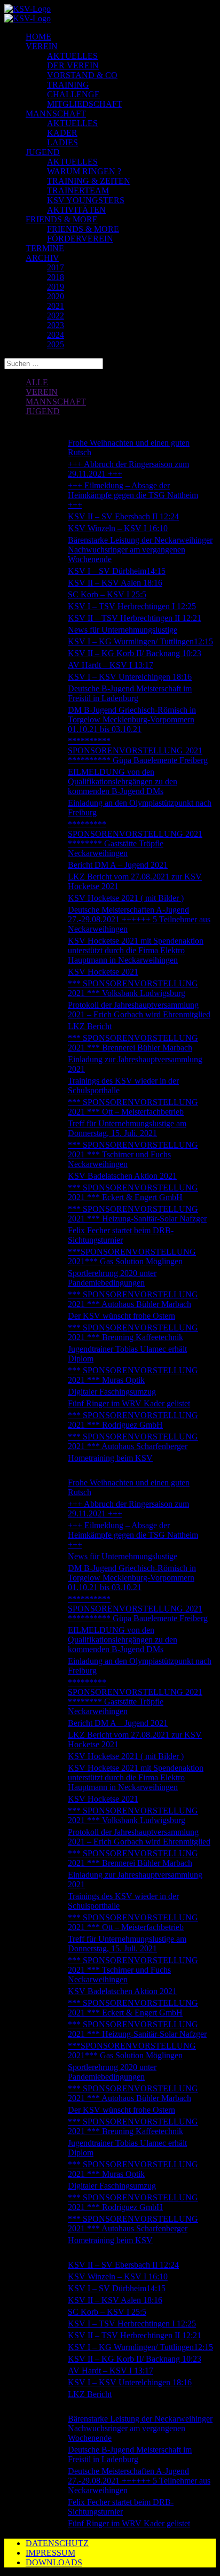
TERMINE (45, 248)
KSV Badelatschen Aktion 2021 (122, 1176)
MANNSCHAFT (56, 114)
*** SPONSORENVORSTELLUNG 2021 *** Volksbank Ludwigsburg (133, 988)
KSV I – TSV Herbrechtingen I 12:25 (132, 606)
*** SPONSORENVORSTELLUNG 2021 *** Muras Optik (133, 1375)
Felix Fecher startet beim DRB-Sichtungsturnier (121, 1235)
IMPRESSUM (50, 2553)
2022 (56, 316)
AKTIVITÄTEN (76, 210)
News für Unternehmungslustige (123, 630)
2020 (56, 296)
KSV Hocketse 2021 (103, 972)
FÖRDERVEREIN (80, 239)
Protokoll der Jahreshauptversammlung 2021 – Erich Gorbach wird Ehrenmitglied (139, 1010)
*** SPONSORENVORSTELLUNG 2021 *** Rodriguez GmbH (133, 1420)
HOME (38, 37)
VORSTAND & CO (82, 75)
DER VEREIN (73, 65)
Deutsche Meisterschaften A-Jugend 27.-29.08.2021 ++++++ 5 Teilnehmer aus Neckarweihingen (139, 919)
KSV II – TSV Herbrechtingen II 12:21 (135, 618)
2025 (56, 344)
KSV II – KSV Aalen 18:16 (115, 583)
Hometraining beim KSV (110, 1458)
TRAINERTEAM (78, 190)
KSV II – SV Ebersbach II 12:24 (123, 516)
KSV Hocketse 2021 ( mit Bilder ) (126, 898)
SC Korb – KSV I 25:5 (107, 594)
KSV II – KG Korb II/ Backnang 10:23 (135, 653)
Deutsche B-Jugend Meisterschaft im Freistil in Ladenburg (130, 693)
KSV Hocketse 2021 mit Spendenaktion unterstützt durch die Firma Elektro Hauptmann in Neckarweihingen (136, 950)
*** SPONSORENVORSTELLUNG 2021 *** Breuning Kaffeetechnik (133, 1332)
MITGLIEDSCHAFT (85, 104)
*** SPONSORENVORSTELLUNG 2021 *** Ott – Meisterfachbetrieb (133, 1107)
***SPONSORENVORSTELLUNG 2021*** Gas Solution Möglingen (132, 1256)
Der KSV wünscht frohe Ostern (121, 1316)
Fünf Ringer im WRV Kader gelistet (129, 1403)
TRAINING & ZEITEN (89, 181)
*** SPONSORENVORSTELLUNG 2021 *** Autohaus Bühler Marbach (133, 1299)
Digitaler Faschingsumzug (112, 1392)
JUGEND (43, 152)
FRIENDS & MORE (62, 219)
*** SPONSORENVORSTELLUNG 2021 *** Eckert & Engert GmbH (133, 1192)
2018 (56, 277)
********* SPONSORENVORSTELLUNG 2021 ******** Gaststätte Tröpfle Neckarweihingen (135, 839)
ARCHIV (42, 258)
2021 (56, 306)
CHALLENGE (73, 94)
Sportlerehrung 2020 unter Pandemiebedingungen (112, 1278)
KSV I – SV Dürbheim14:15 (117, 571)
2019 (56, 287)
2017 (56, 267)
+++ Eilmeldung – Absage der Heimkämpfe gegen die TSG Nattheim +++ (133, 495)
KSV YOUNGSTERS (86, 200)
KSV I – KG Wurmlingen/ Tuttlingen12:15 (140, 641)
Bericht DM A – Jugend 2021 (118, 865)
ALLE (37, 382)
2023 (56, 325)
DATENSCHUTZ (57, 2543)
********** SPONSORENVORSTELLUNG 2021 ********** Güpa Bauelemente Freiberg (138, 750)
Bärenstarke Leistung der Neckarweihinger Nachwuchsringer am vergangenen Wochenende (140, 550)
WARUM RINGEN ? (84, 171)
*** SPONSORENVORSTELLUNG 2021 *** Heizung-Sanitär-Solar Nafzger (137, 1214)
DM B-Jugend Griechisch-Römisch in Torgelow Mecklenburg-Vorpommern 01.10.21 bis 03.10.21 (132, 719)
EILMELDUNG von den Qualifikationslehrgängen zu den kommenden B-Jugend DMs (123, 781)
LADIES (62, 142)
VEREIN (42, 46)
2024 (56, 335)
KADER (62, 133)
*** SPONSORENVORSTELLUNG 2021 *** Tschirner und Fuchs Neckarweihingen (133, 1154)
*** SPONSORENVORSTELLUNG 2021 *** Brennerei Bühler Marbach (133, 1043)
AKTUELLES (72, 56)
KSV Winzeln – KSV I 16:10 (118, 528)
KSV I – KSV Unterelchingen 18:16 (130, 677)
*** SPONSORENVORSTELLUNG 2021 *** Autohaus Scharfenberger (133, 1441)
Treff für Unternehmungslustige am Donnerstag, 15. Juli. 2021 (127, 1128)
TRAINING (68, 85)
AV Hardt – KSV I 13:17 (111, 665)
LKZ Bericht (90, 1026)
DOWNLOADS (54, 2562)
